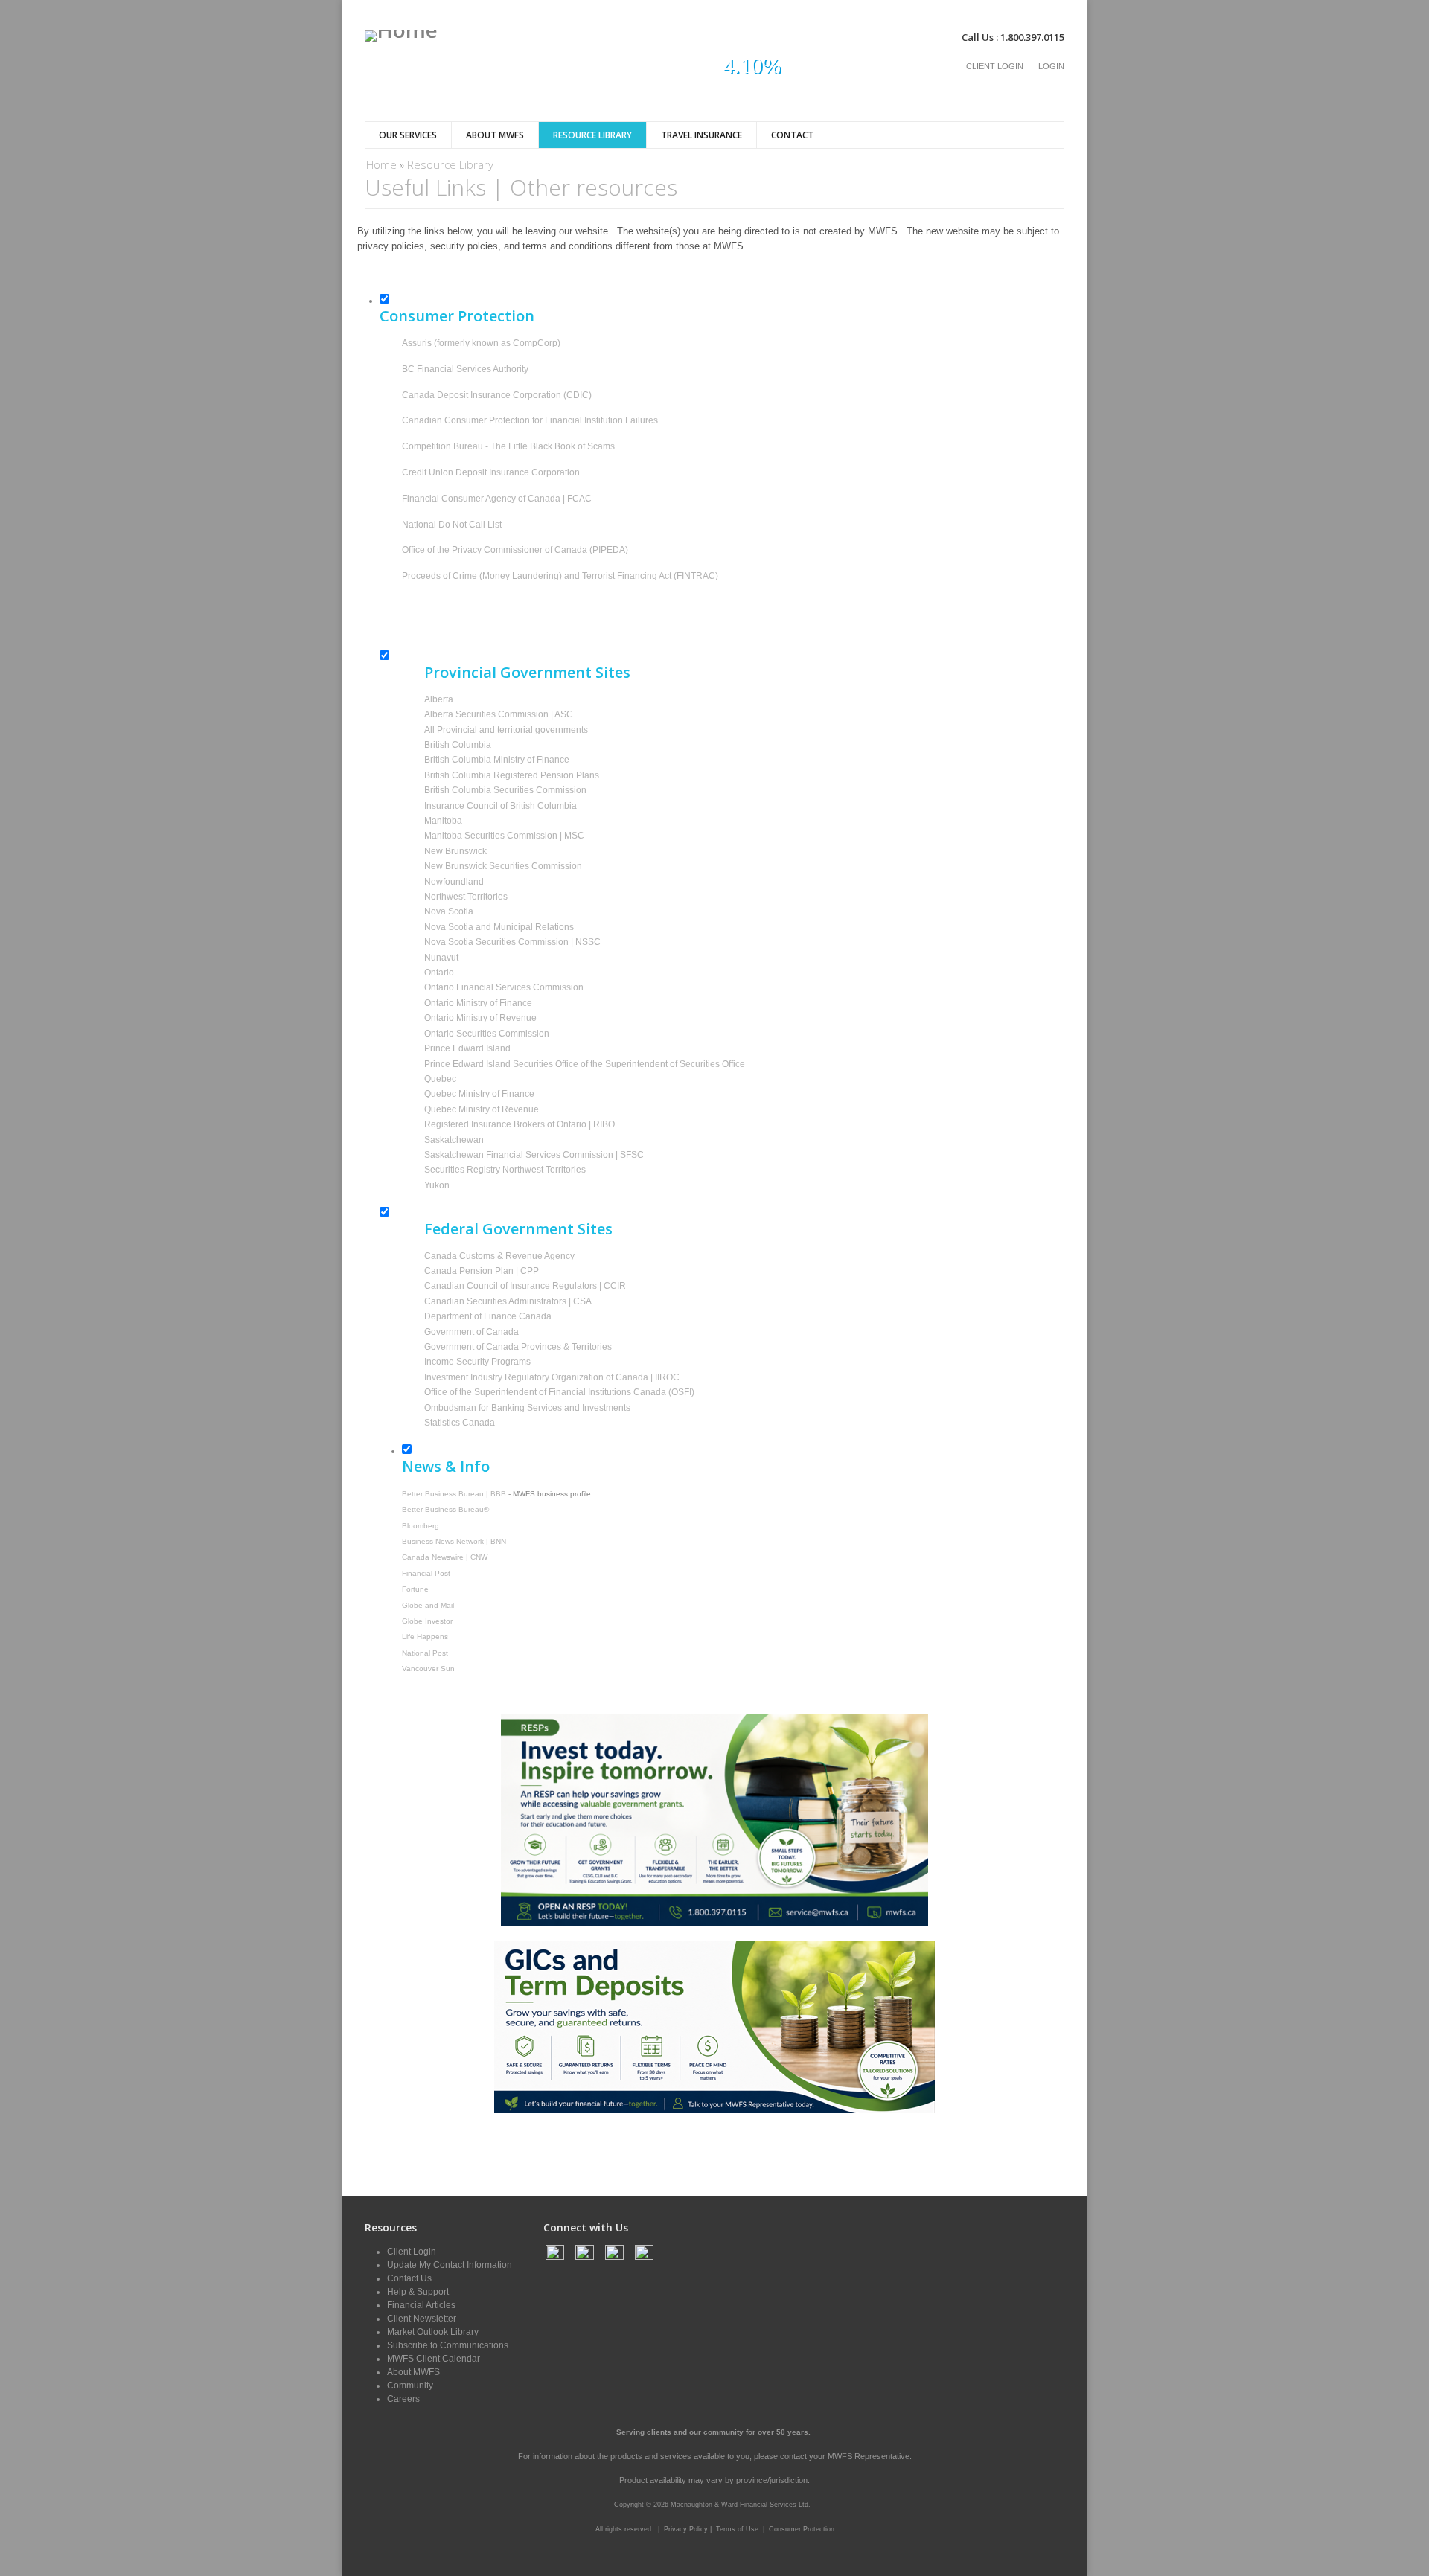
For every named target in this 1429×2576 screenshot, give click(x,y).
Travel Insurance (701, 135)
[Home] (401, 36)
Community (410, 2386)
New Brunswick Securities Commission (503, 866)
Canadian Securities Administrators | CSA (508, 1301)
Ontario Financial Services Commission (504, 987)
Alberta (439, 699)
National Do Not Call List (452, 525)
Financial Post (426, 1573)
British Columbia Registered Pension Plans (512, 775)
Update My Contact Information (450, 2265)
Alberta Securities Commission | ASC (499, 714)
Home (381, 164)
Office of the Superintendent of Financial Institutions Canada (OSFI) (559, 1392)
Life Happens (425, 1637)
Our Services (408, 135)
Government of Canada (471, 1332)
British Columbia (458, 745)
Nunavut (441, 958)
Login (1051, 66)
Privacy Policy (687, 2529)
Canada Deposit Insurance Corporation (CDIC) (497, 395)
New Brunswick (455, 851)
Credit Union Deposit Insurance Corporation (491, 472)
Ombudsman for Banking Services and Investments (527, 1408)
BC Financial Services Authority (465, 369)
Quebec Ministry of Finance (479, 1094)
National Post (425, 1653)
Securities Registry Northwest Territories (505, 1170)
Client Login (995, 66)
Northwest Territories (466, 897)
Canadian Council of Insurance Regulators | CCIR (525, 1286)
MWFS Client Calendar (434, 2359)
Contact (792, 135)
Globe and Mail (428, 1605)
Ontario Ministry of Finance (478, 1003)
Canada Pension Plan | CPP (482, 1271)
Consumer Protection (802, 2529)
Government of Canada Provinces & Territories (518, 1347)
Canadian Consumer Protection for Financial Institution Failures (530, 420)
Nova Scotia (449, 911)
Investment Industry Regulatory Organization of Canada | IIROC (552, 1377)
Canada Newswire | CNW (445, 1557)
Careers (403, 2399)
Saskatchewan (454, 1140)
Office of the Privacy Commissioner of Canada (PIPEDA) (515, 550)
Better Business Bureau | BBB (454, 1494)
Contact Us (409, 2278)
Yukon (437, 1185)
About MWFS (495, 135)
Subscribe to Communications (448, 2345)
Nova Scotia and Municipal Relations (499, 927)
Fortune (415, 1589)
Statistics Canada (460, 1423)
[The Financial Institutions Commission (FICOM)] (403, 602)
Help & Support (418, 2292)
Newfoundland (454, 882)
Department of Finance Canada (488, 1316)
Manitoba (443, 821)
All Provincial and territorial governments (506, 730)
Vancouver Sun (428, 1669)
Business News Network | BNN (454, 1541)
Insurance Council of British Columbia (501, 806)
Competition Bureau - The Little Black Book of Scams (508, 446)
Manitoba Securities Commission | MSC (504, 836)
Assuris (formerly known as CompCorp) (481, 343)
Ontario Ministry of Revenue (480, 1018)
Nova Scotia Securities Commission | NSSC (512, 942)
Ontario (439, 973)
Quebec (440, 1079)
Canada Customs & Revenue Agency (499, 1256)
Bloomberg (421, 1526)
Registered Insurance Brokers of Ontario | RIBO (520, 1124)
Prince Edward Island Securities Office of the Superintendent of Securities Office (585, 1064)
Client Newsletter (422, 2319)
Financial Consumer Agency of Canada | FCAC (497, 499)
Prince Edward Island (467, 1048)
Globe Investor (427, 1621)
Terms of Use (737, 2529)
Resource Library (592, 135)
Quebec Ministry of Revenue (482, 1109)
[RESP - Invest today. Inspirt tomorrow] (714, 1923)
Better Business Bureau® (445, 1509)
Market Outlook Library (433, 2332)
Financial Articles (421, 2305)
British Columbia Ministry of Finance (497, 760)
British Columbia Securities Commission (505, 790)
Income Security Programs (477, 1362)
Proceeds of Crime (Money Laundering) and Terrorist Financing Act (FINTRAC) (560, 576)
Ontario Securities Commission (487, 1034)
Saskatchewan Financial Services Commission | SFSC (534, 1155)
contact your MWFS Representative (845, 2456)
